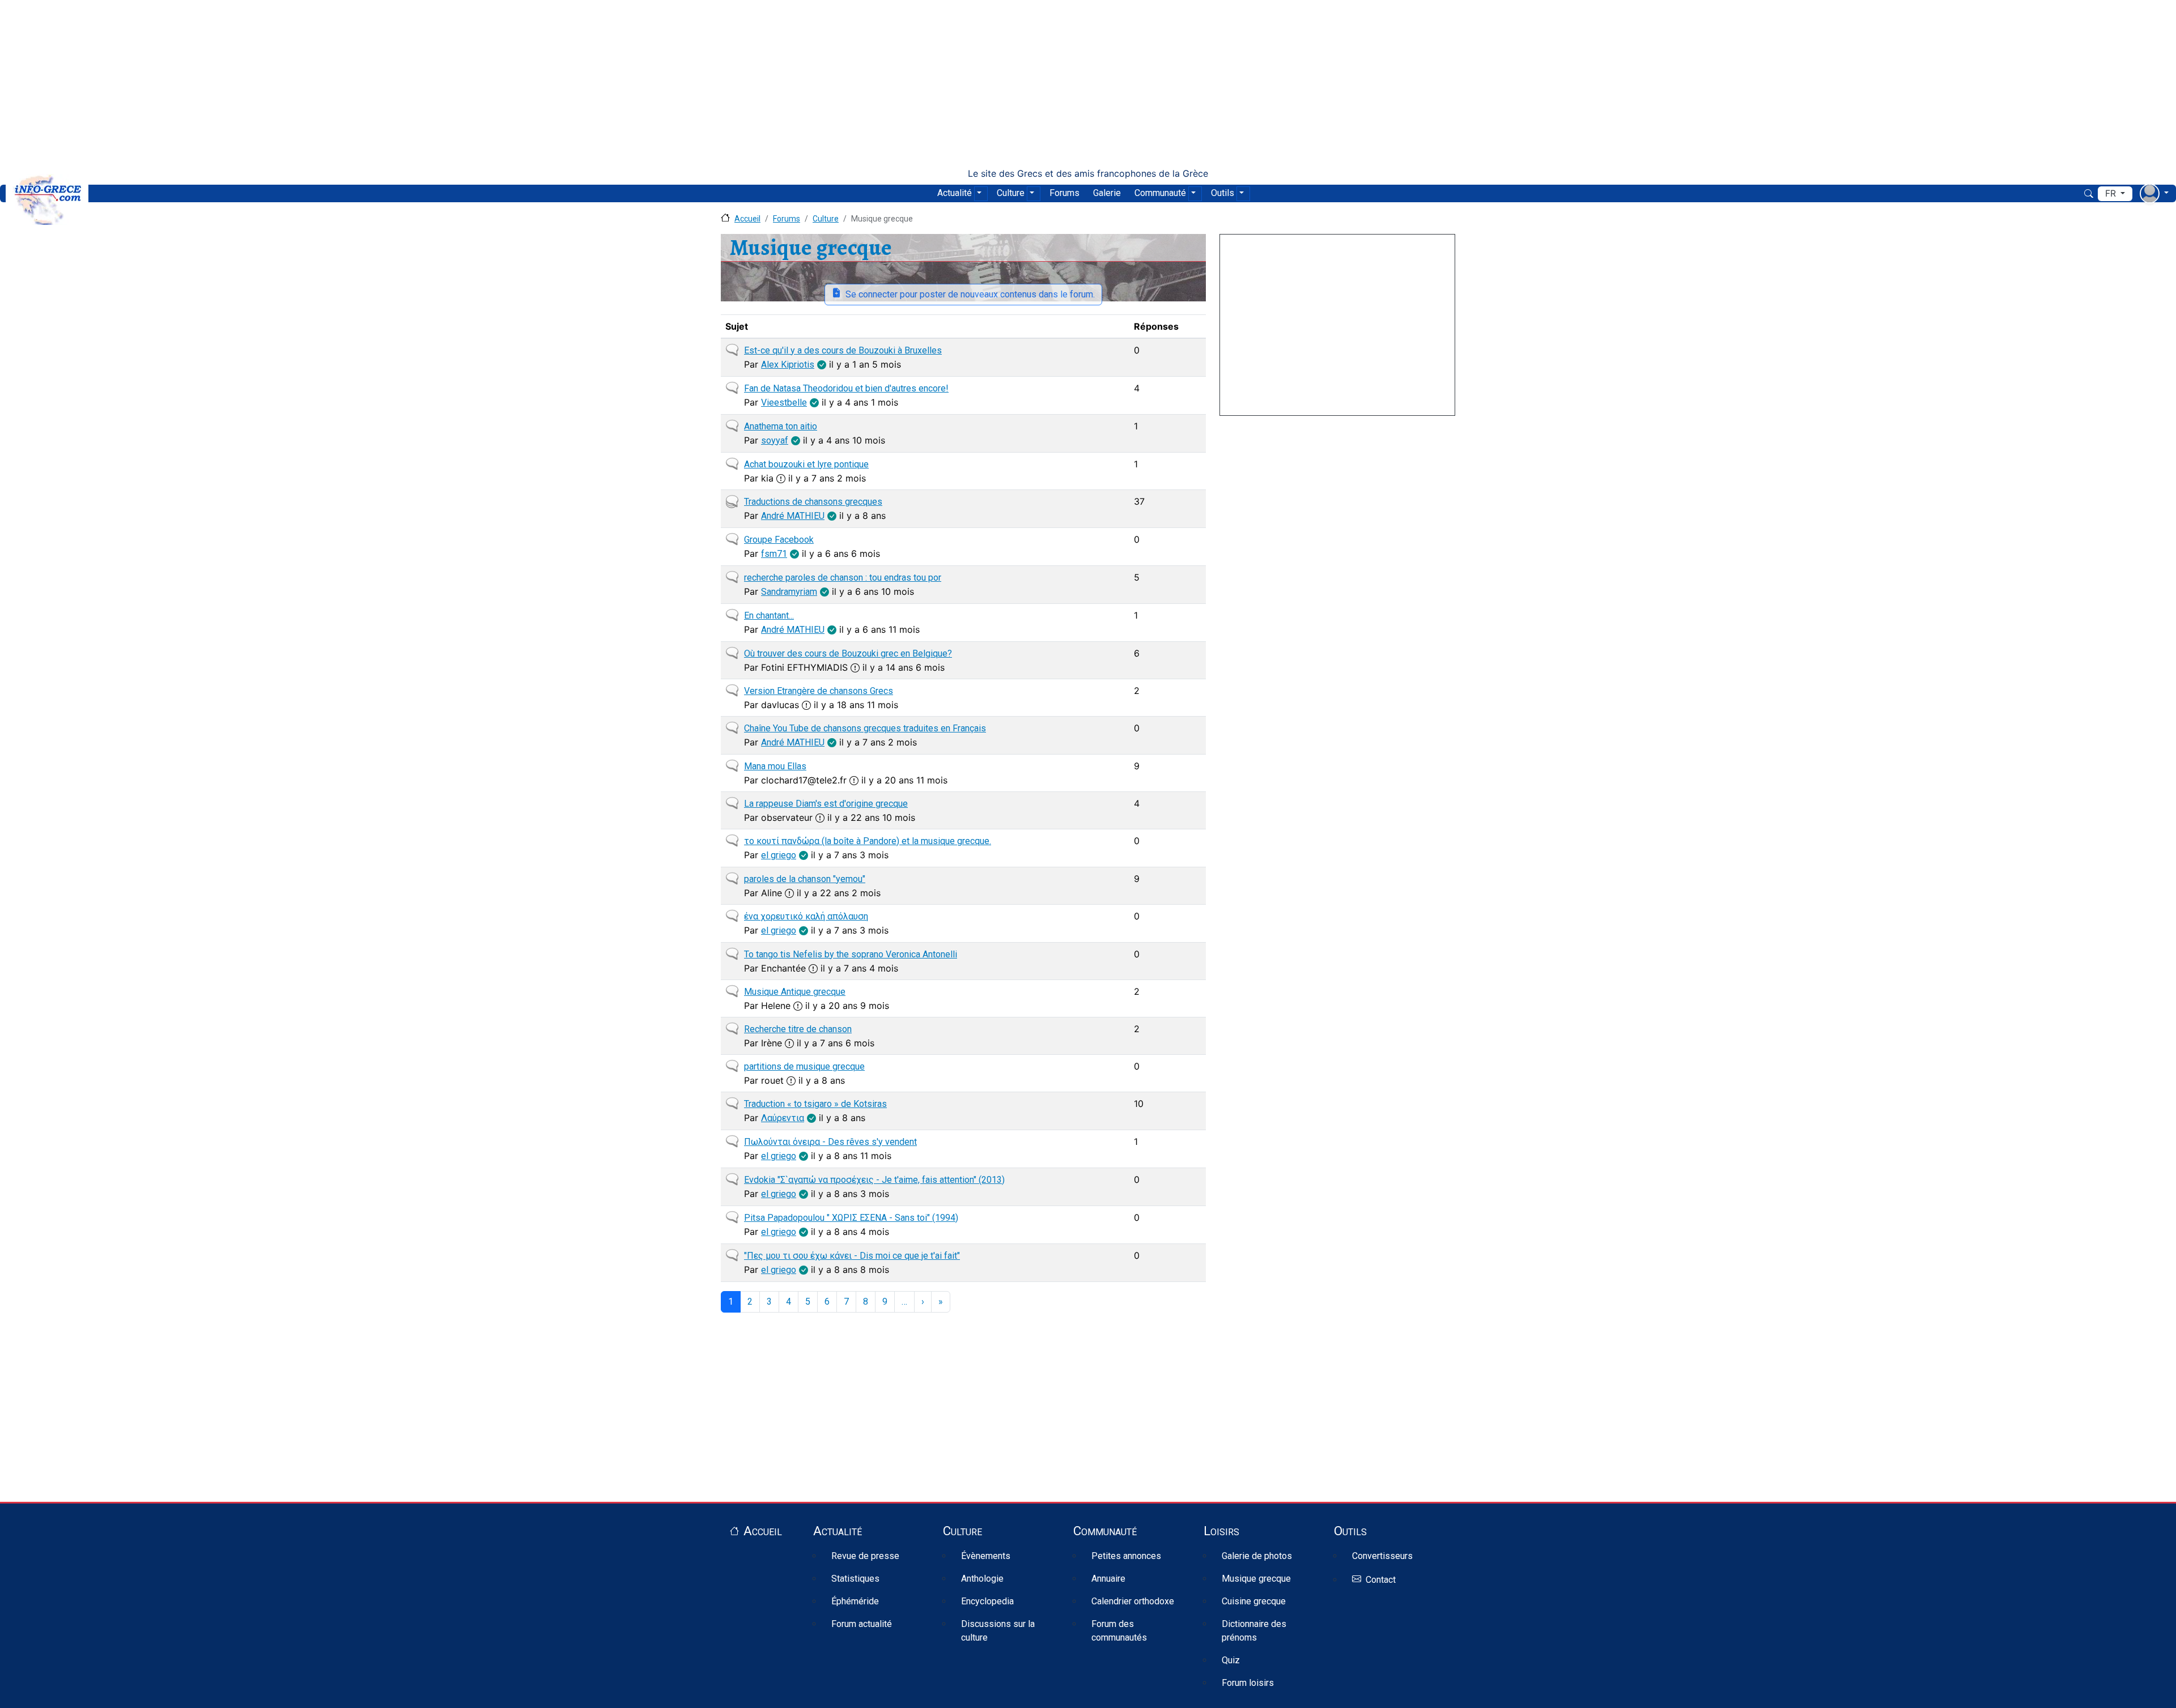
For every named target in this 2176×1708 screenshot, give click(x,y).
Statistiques (855, 1579)
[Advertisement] (1088, 84)
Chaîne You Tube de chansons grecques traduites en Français (865, 728)
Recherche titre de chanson (798, 1029)
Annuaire (1108, 1579)
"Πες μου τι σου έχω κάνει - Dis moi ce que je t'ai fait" (852, 1256)
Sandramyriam (789, 592)
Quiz (1231, 1660)
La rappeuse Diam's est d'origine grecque (826, 804)
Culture (1011, 193)
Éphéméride (855, 1601)
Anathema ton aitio (781, 426)
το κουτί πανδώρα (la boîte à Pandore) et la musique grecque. (868, 841)
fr (2112, 193)
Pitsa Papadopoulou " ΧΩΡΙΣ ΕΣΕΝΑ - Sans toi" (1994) (851, 1218)
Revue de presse (865, 1556)
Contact (1381, 1580)
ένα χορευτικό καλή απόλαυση (806, 916)
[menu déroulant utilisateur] (2154, 193)
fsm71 (774, 554)
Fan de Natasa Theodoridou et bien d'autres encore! (846, 388)
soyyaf (775, 440)
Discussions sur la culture (998, 1631)
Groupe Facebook (779, 540)
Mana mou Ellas (775, 766)
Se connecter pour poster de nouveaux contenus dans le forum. (970, 294)
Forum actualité (862, 1624)
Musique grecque (1256, 1579)
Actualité (955, 193)
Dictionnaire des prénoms (1254, 1631)
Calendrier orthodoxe (1133, 1601)
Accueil (747, 219)
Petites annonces (1126, 1556)
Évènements (986, 1556)
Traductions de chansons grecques (813, 502)
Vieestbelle (784, 402)
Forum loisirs (1248, 1683)
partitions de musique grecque (804, 1066)
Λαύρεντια (783, 1118)
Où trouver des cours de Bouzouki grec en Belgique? (848, 653)
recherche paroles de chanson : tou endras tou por (843, 578)
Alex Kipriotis (788, 365)
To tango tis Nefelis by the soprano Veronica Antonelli (851, 954)
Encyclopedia (987, 1601)
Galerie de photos (1257, 1556)
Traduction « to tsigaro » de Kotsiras (815, 1104)
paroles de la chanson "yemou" (805, 879)
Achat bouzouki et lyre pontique (806, 464)
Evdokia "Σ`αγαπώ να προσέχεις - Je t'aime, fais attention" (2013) (874, 1180)
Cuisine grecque (1254, 1601)
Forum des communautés (1119, 1631)
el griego (779, 855)
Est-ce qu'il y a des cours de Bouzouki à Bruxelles (843, 350)
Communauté (1160, 193)
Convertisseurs (1382, 1556)
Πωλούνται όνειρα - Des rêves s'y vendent (830, 1142)
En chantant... (769, 616)
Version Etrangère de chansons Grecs (819, 691)
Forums (1064, 193)
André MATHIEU (793, 516)
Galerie (1107, 193)
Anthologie (982, 1579)
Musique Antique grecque (795, 992)
